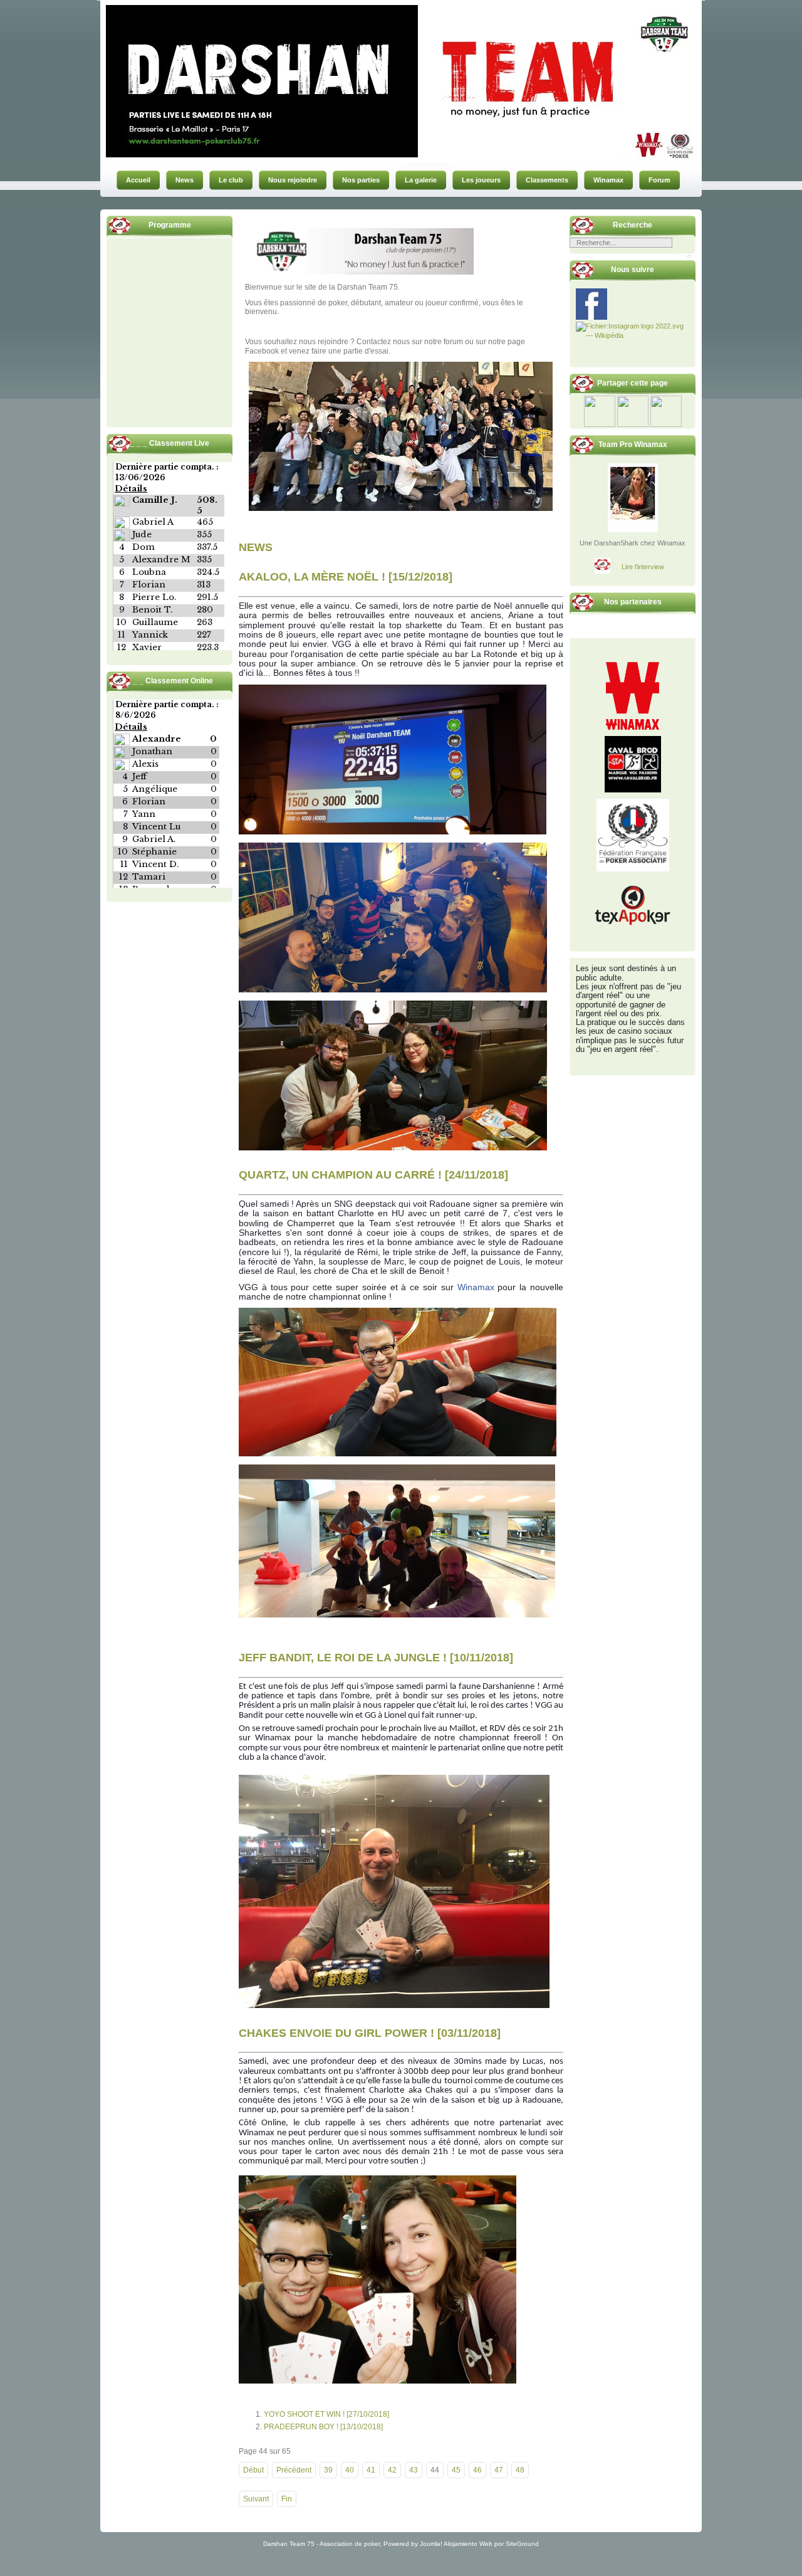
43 (414, 2470)
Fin (287, 2499)
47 (499, 2470)
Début (253, 2470)
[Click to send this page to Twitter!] (633, 424)
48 (520, 2470)
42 (392, 2470)
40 (350, 2470)
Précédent (294, 2470)
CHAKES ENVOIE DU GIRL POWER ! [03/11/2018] (370, 2032)
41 (371, 2470)
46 (477, 2470)
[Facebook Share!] (600, 424)
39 (328, 2470)
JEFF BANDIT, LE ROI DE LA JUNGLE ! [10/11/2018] (376, 1658)
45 (456, 2470)
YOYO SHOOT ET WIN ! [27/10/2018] (326, 2414)
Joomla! (431, 2544)
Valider (689, 256)
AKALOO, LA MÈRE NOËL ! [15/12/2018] (346, 577)
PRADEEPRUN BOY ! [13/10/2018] (323, 2427)
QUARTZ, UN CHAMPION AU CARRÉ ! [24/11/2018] (373, 1175)
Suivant (256, 2499)
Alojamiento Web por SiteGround (491, 2544)
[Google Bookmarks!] (666, 424)
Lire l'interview (643, 567)
